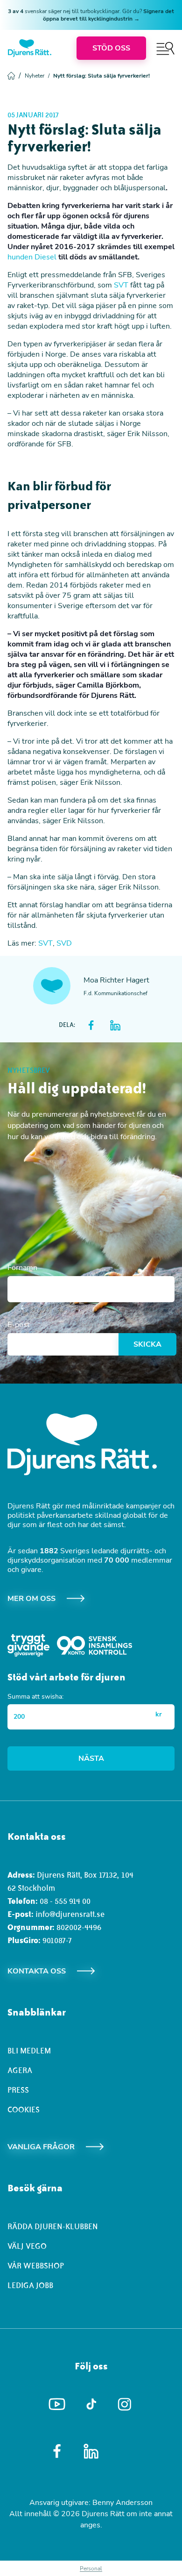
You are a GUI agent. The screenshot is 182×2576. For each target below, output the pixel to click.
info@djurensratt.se (70, 1914)
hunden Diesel (32, 257)
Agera (20, 2070)
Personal (91, 2569)
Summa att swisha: (35, 1697)
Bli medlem (29, 2051)
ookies (26, 2110)
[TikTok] (91, 2404)
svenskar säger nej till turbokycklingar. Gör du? (91, 15)
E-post (19, 1325)
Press (18, 2090)
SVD (64, 943)
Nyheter (37, 76)
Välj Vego (27, 2246)
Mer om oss (31, 1599)
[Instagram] (125, 2404)
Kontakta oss (37, 1971)
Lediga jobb (30, 2285)
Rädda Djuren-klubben (53, 2226)
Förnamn (22, 1268)
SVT (121, 285)
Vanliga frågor (41, 2147)
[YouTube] (57, 2404)
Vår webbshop (36, 2266)
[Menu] (165, 48)
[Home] (30, 48)
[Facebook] (57, 2451)
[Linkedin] (91, 2451)
